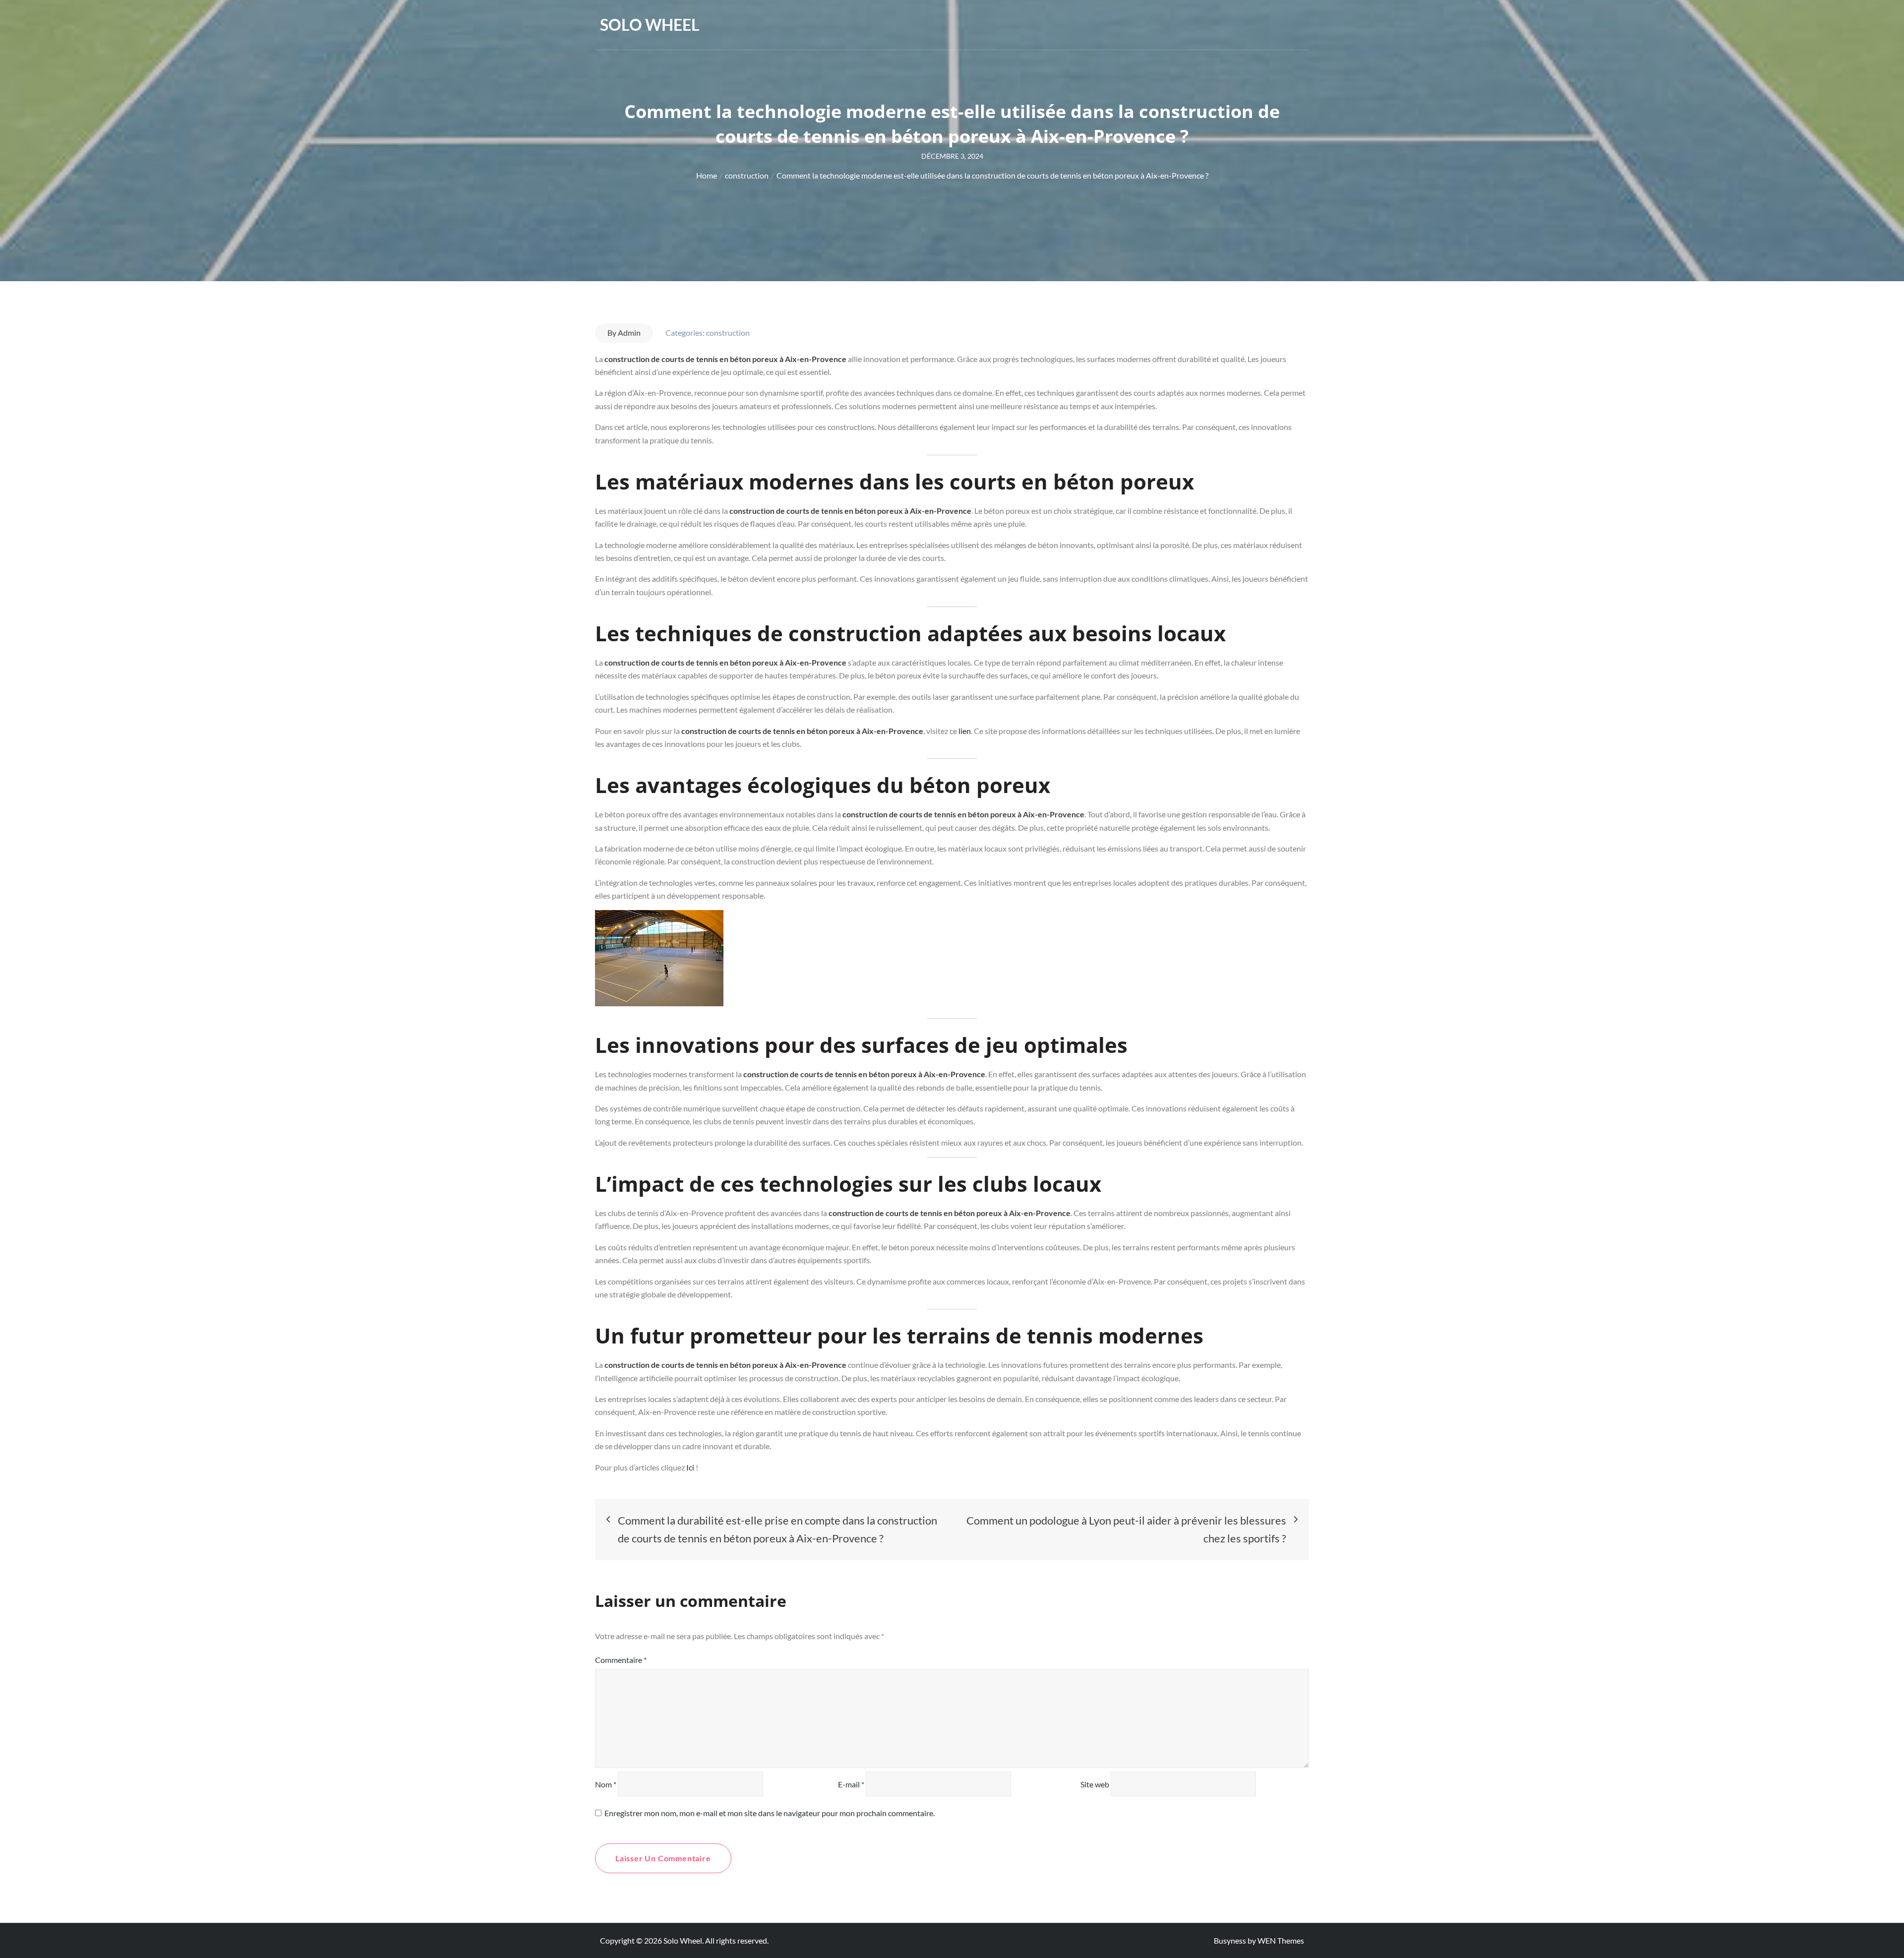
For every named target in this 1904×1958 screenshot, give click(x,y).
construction (728, 333)
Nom (606, 1784)
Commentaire (621, 1660)
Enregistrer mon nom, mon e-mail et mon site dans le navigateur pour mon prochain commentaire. (770, 1813)
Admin (629, 333)
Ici (691, 1467)
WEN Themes (1281, 1940)
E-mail (851, 1784)
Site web (1095, 1784)
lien (965, 731)
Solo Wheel (650, 25)
